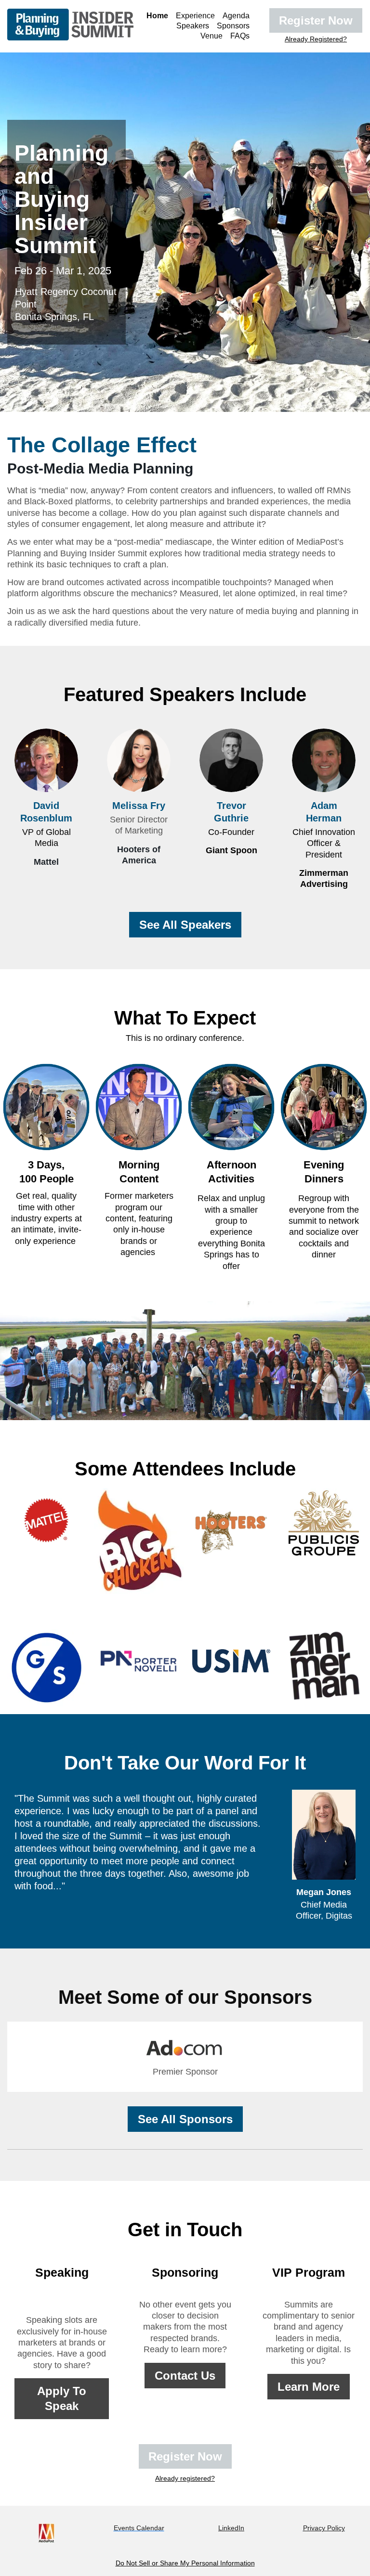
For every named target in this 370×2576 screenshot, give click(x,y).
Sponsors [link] (233, 26)
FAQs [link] (240, 36)
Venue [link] (211, 36)
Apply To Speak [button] (62, 2398)
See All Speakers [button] (185, 925)
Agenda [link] (236, 16)
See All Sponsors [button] (185, 2119)
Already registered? (185, 2478)
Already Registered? (316, 39)
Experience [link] (195, 16)
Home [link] (157, 16)
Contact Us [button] (185, 2376)
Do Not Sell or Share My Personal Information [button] (185, 2563)
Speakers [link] (193, 26)
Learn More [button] (309, 2387)
